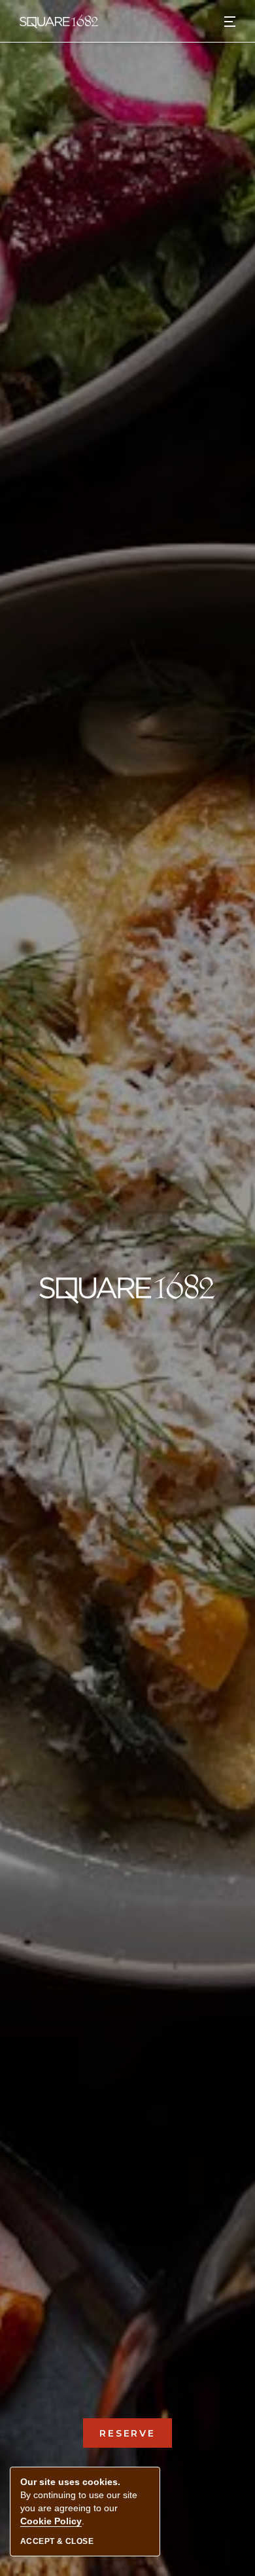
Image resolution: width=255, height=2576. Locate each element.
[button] (230, 21)
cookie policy (51, 2521)
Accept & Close (57, 2541)
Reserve (136, 2433)
